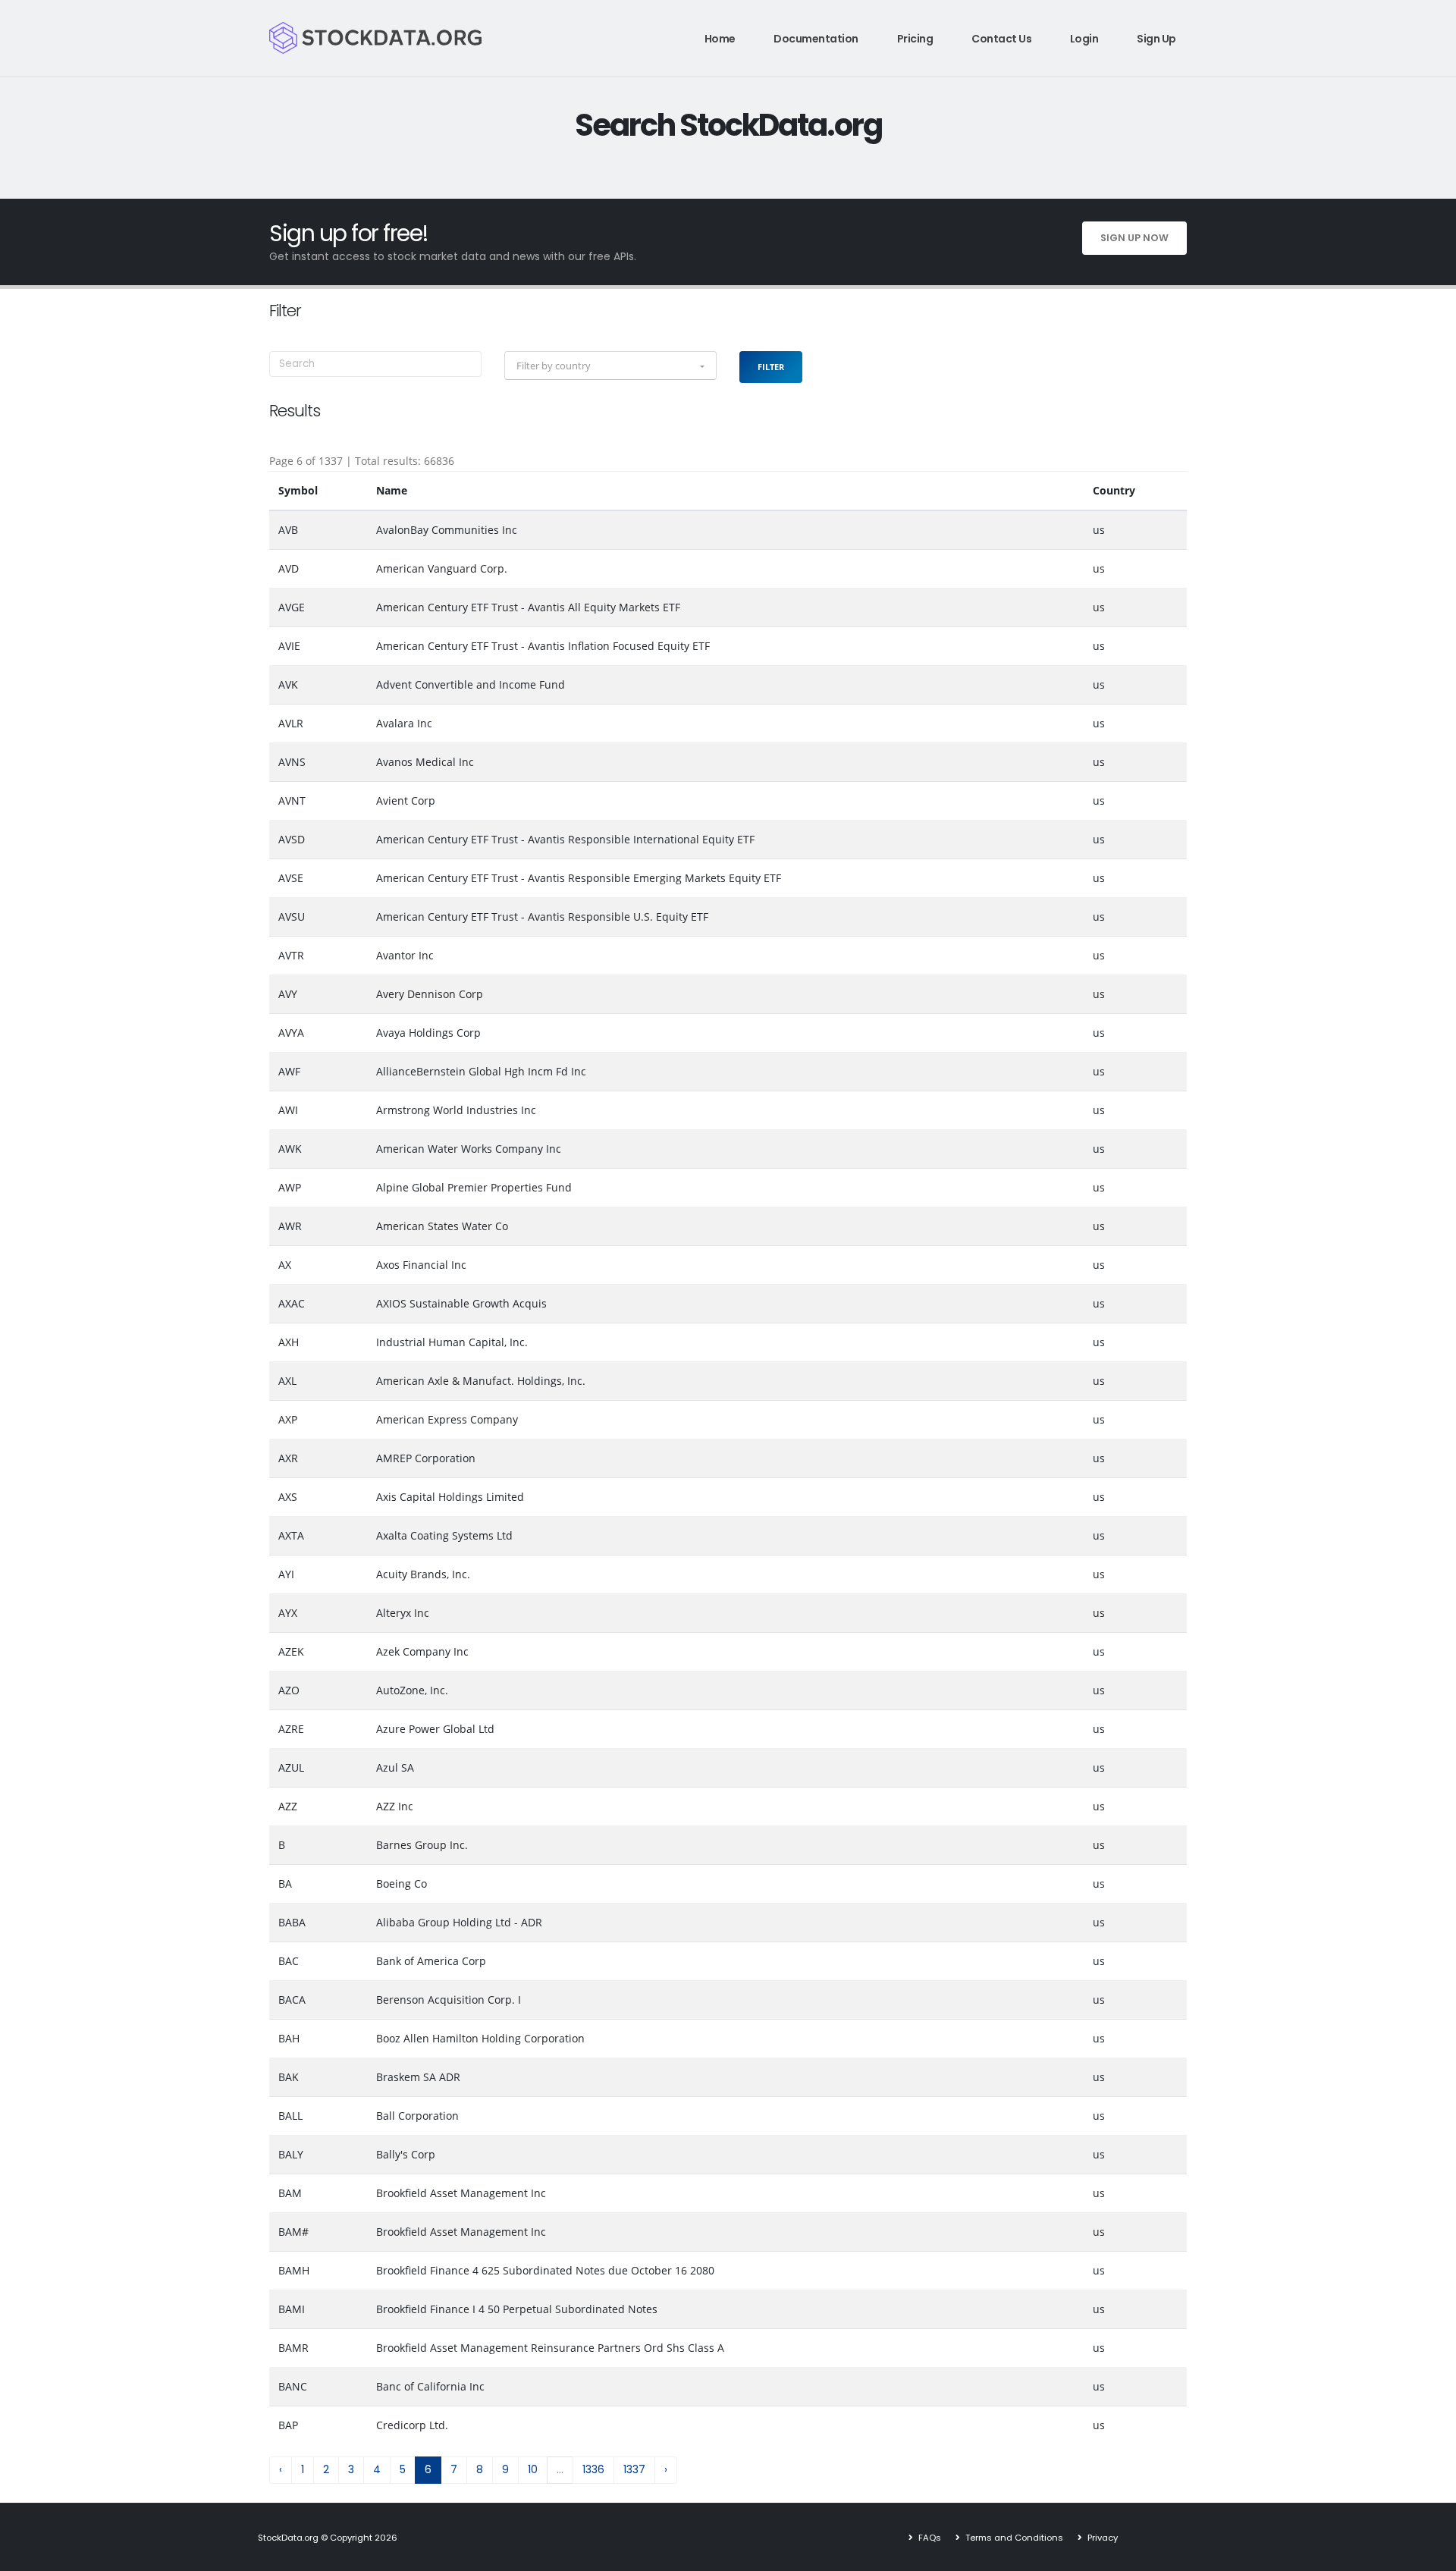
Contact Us (1001, 39)
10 (533, 2469)
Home (720, 39)
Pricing (915, 39)
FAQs (929, 2538)
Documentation (816, 39)
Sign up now (1134, 238)
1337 (634, 2469)
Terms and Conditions (1013, 2538)
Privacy (1101, 2538)
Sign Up (1156, 39)
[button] (610, 366)
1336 (593, 2469)
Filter (771, 367)
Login (1084, 39)
